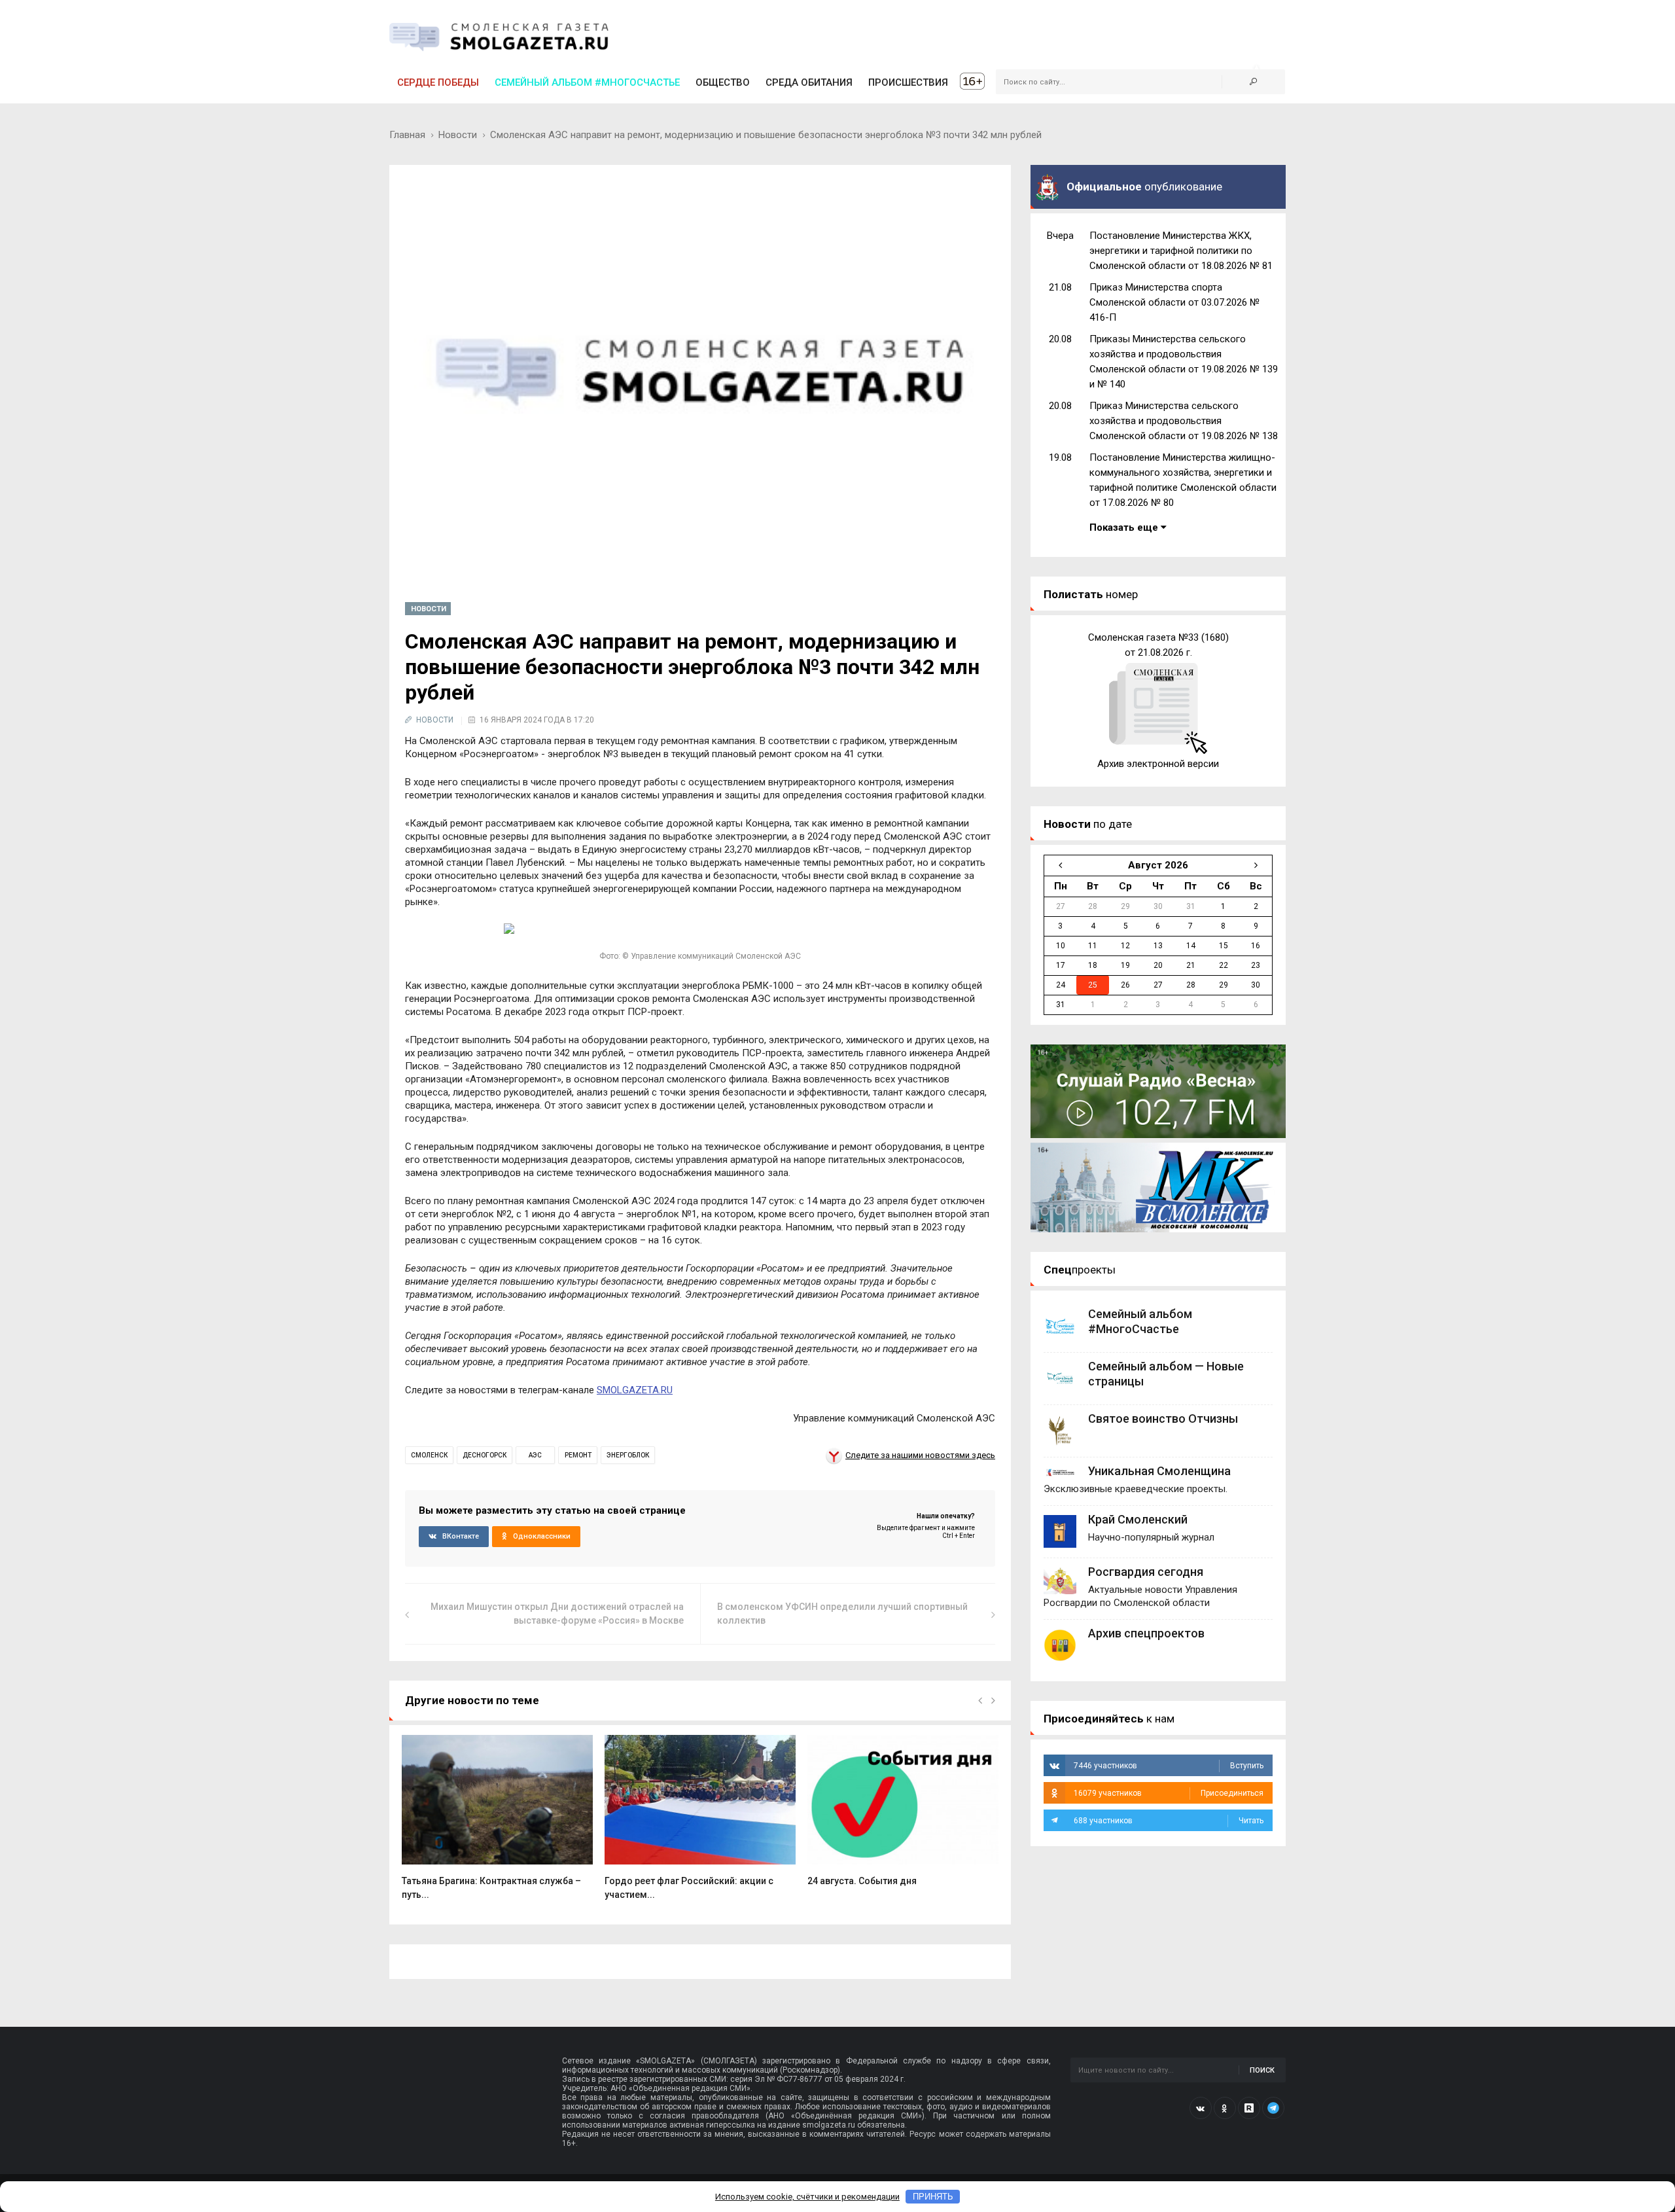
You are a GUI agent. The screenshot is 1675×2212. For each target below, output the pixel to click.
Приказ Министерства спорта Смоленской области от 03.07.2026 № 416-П (1174, 302)
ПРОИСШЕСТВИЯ (908, 82)
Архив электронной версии (1158, 764)
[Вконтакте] (1201, 2108)
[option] (497, 1824)
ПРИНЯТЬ (933, 2197)
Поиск (1262, 2070)
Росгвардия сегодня (1146, 1572)
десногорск (485, 1455)
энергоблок (628, 1455)
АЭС (535, 1455)
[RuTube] (1249, 2108)
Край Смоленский (1138, 1519)
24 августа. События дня (862, 1881)
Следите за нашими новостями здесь (920, 1455)
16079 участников (1169, 1793)
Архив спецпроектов (1146, 1633)
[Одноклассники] (1225, 2108)
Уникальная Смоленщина (1159, 1471)
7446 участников (1169, 1766)
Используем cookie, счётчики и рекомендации (807, 2197)
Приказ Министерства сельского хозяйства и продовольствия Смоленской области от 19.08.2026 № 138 (1184, 421)
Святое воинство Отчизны (1163, 1418)
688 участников (1169, 1821)
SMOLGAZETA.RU (635, 1390)
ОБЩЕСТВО (723, 82)
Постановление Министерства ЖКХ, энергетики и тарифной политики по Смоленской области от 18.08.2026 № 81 (1181, 251)
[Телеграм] (1273, 2108)
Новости (458, 135)
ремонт (578, 1455)
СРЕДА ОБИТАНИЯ (809, 82)
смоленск (429, 1455)
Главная (407, 135)
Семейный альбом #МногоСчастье (587, 82)
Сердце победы (438, 82)
